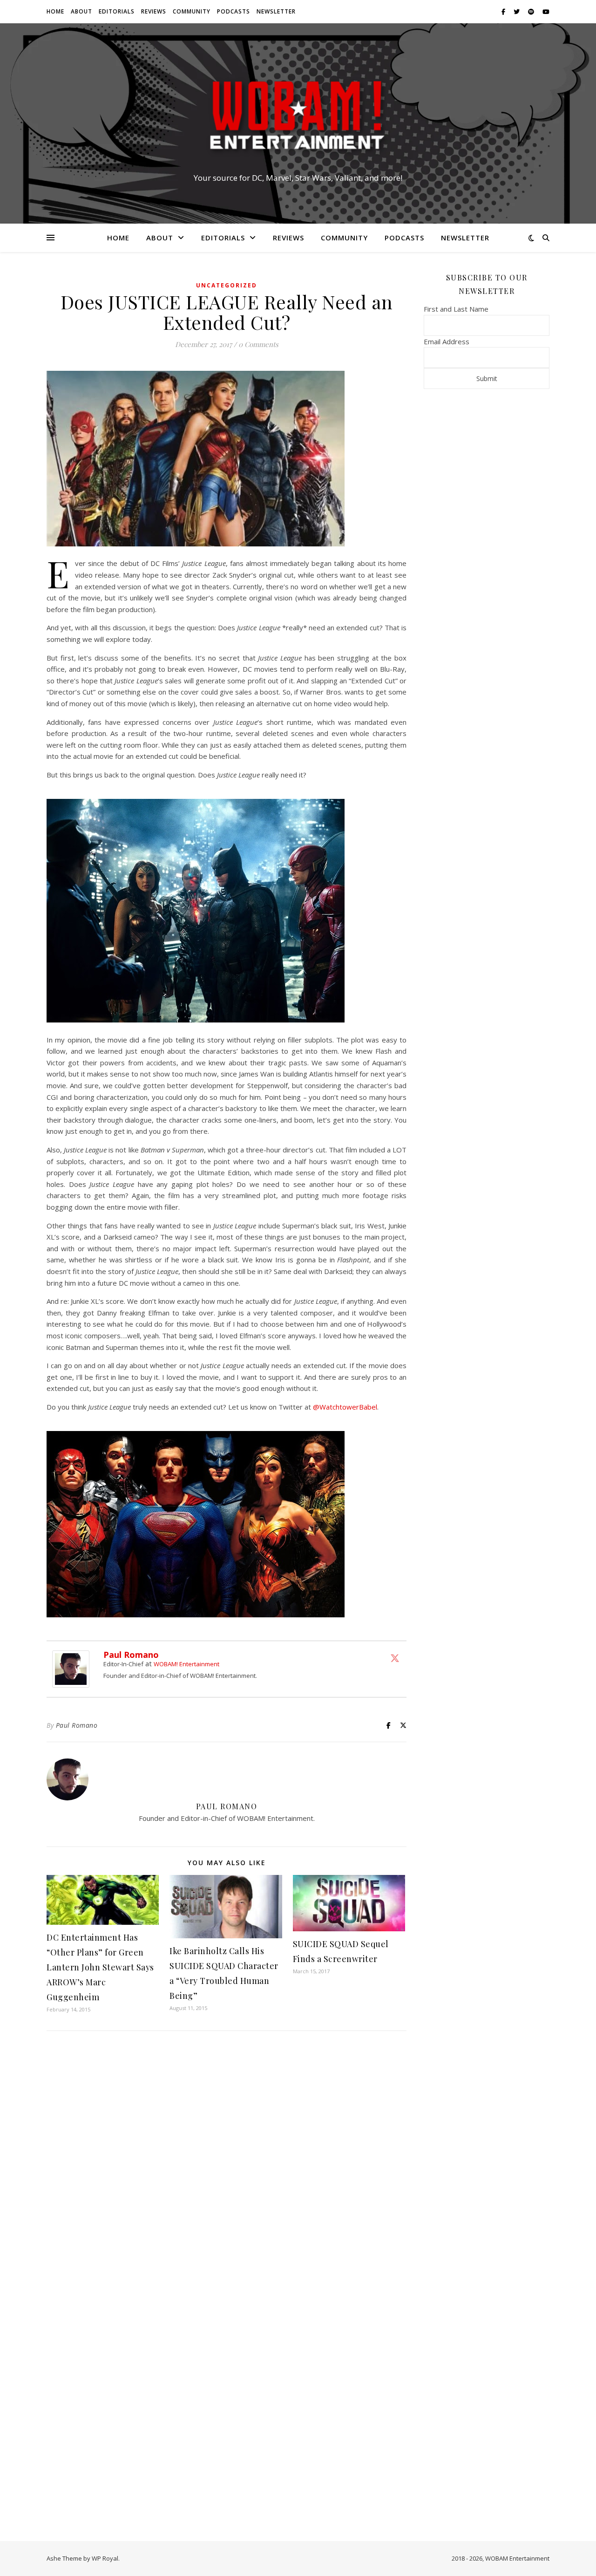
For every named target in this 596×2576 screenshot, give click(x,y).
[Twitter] (395, 1658)
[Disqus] (227, 2161)
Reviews (154, 11)
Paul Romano (131, 1655)
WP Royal (105, 2558)
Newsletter (276, 11)
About (81, 11)
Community (192, 11)
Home (55, 11)
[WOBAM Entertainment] (298, 115)
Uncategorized (227, 285)
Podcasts (234, 11)
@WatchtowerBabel (345, 1407)
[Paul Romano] (73, 1669)
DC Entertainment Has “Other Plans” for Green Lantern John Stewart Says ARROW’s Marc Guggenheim (100, 1967)
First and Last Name (456, 309)
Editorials (117, 11)
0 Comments (258, 344)
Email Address (447, 341)
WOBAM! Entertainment (186, 1664)
